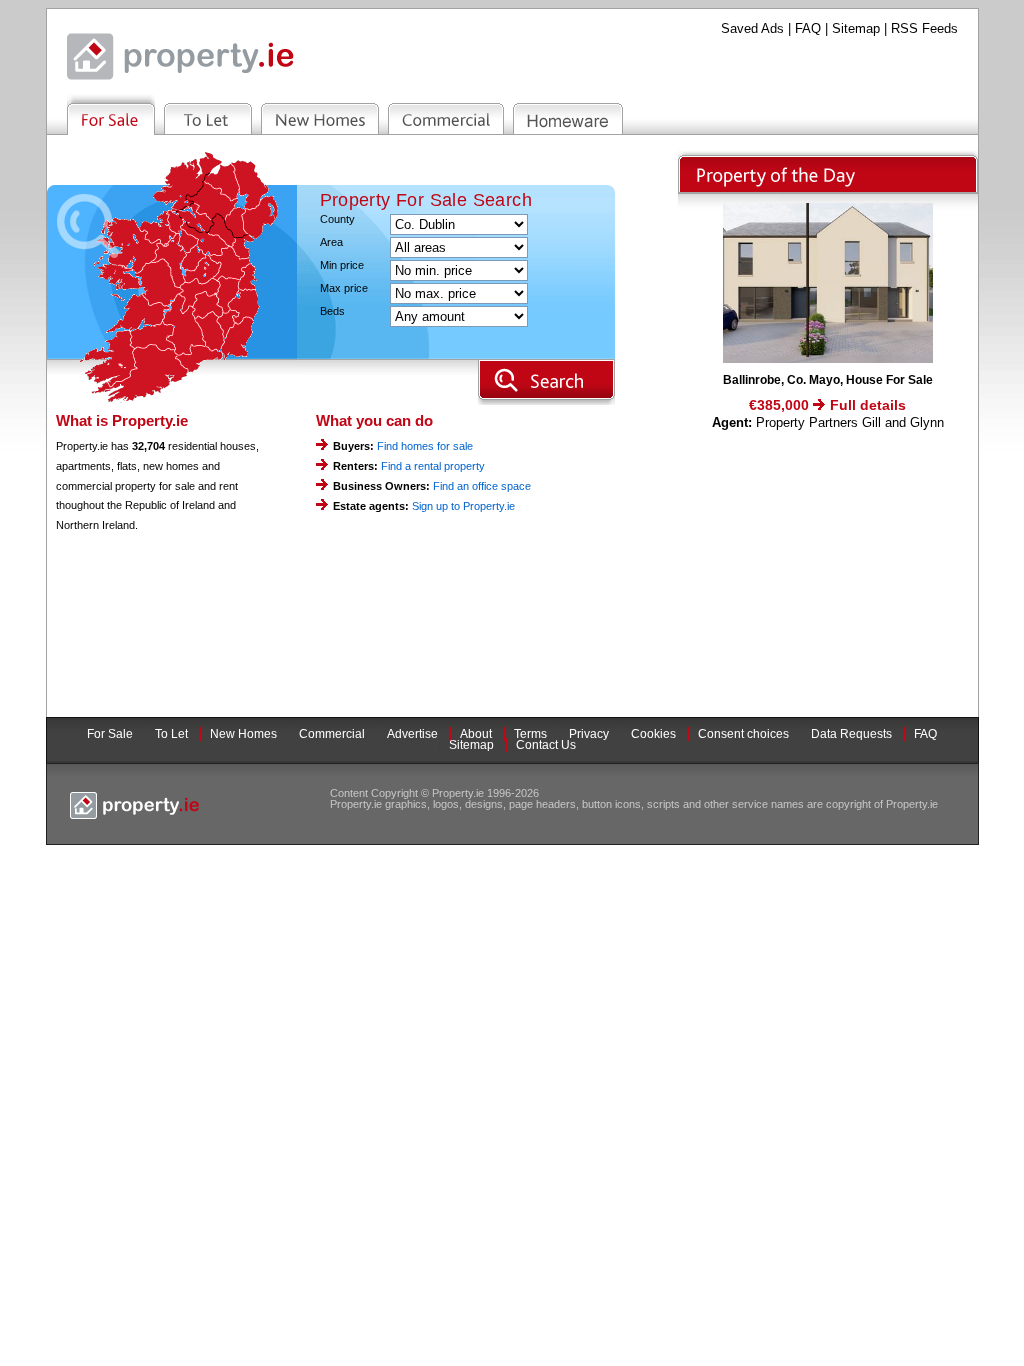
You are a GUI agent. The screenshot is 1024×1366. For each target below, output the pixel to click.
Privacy (589, 734)
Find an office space (482, 486)
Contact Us (546, 745)
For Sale (110, 734)
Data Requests (851, 734)
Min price (342, 265)
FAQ (808, 28)
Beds (332, 311)
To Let (171, 734)
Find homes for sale (425, 446)
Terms (530, 734)
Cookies (653, 734)
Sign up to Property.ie (463, 506)
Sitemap (856, 28)
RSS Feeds (924, 28)
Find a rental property (433, 466)
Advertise (412, 734)
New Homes (243, 734)
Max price (344, 288)
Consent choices (743, 734)
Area (331, 242)
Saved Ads (752, 28)
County (337, 219)
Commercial (332, 734)
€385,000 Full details (827, 405)
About (476, 734)
